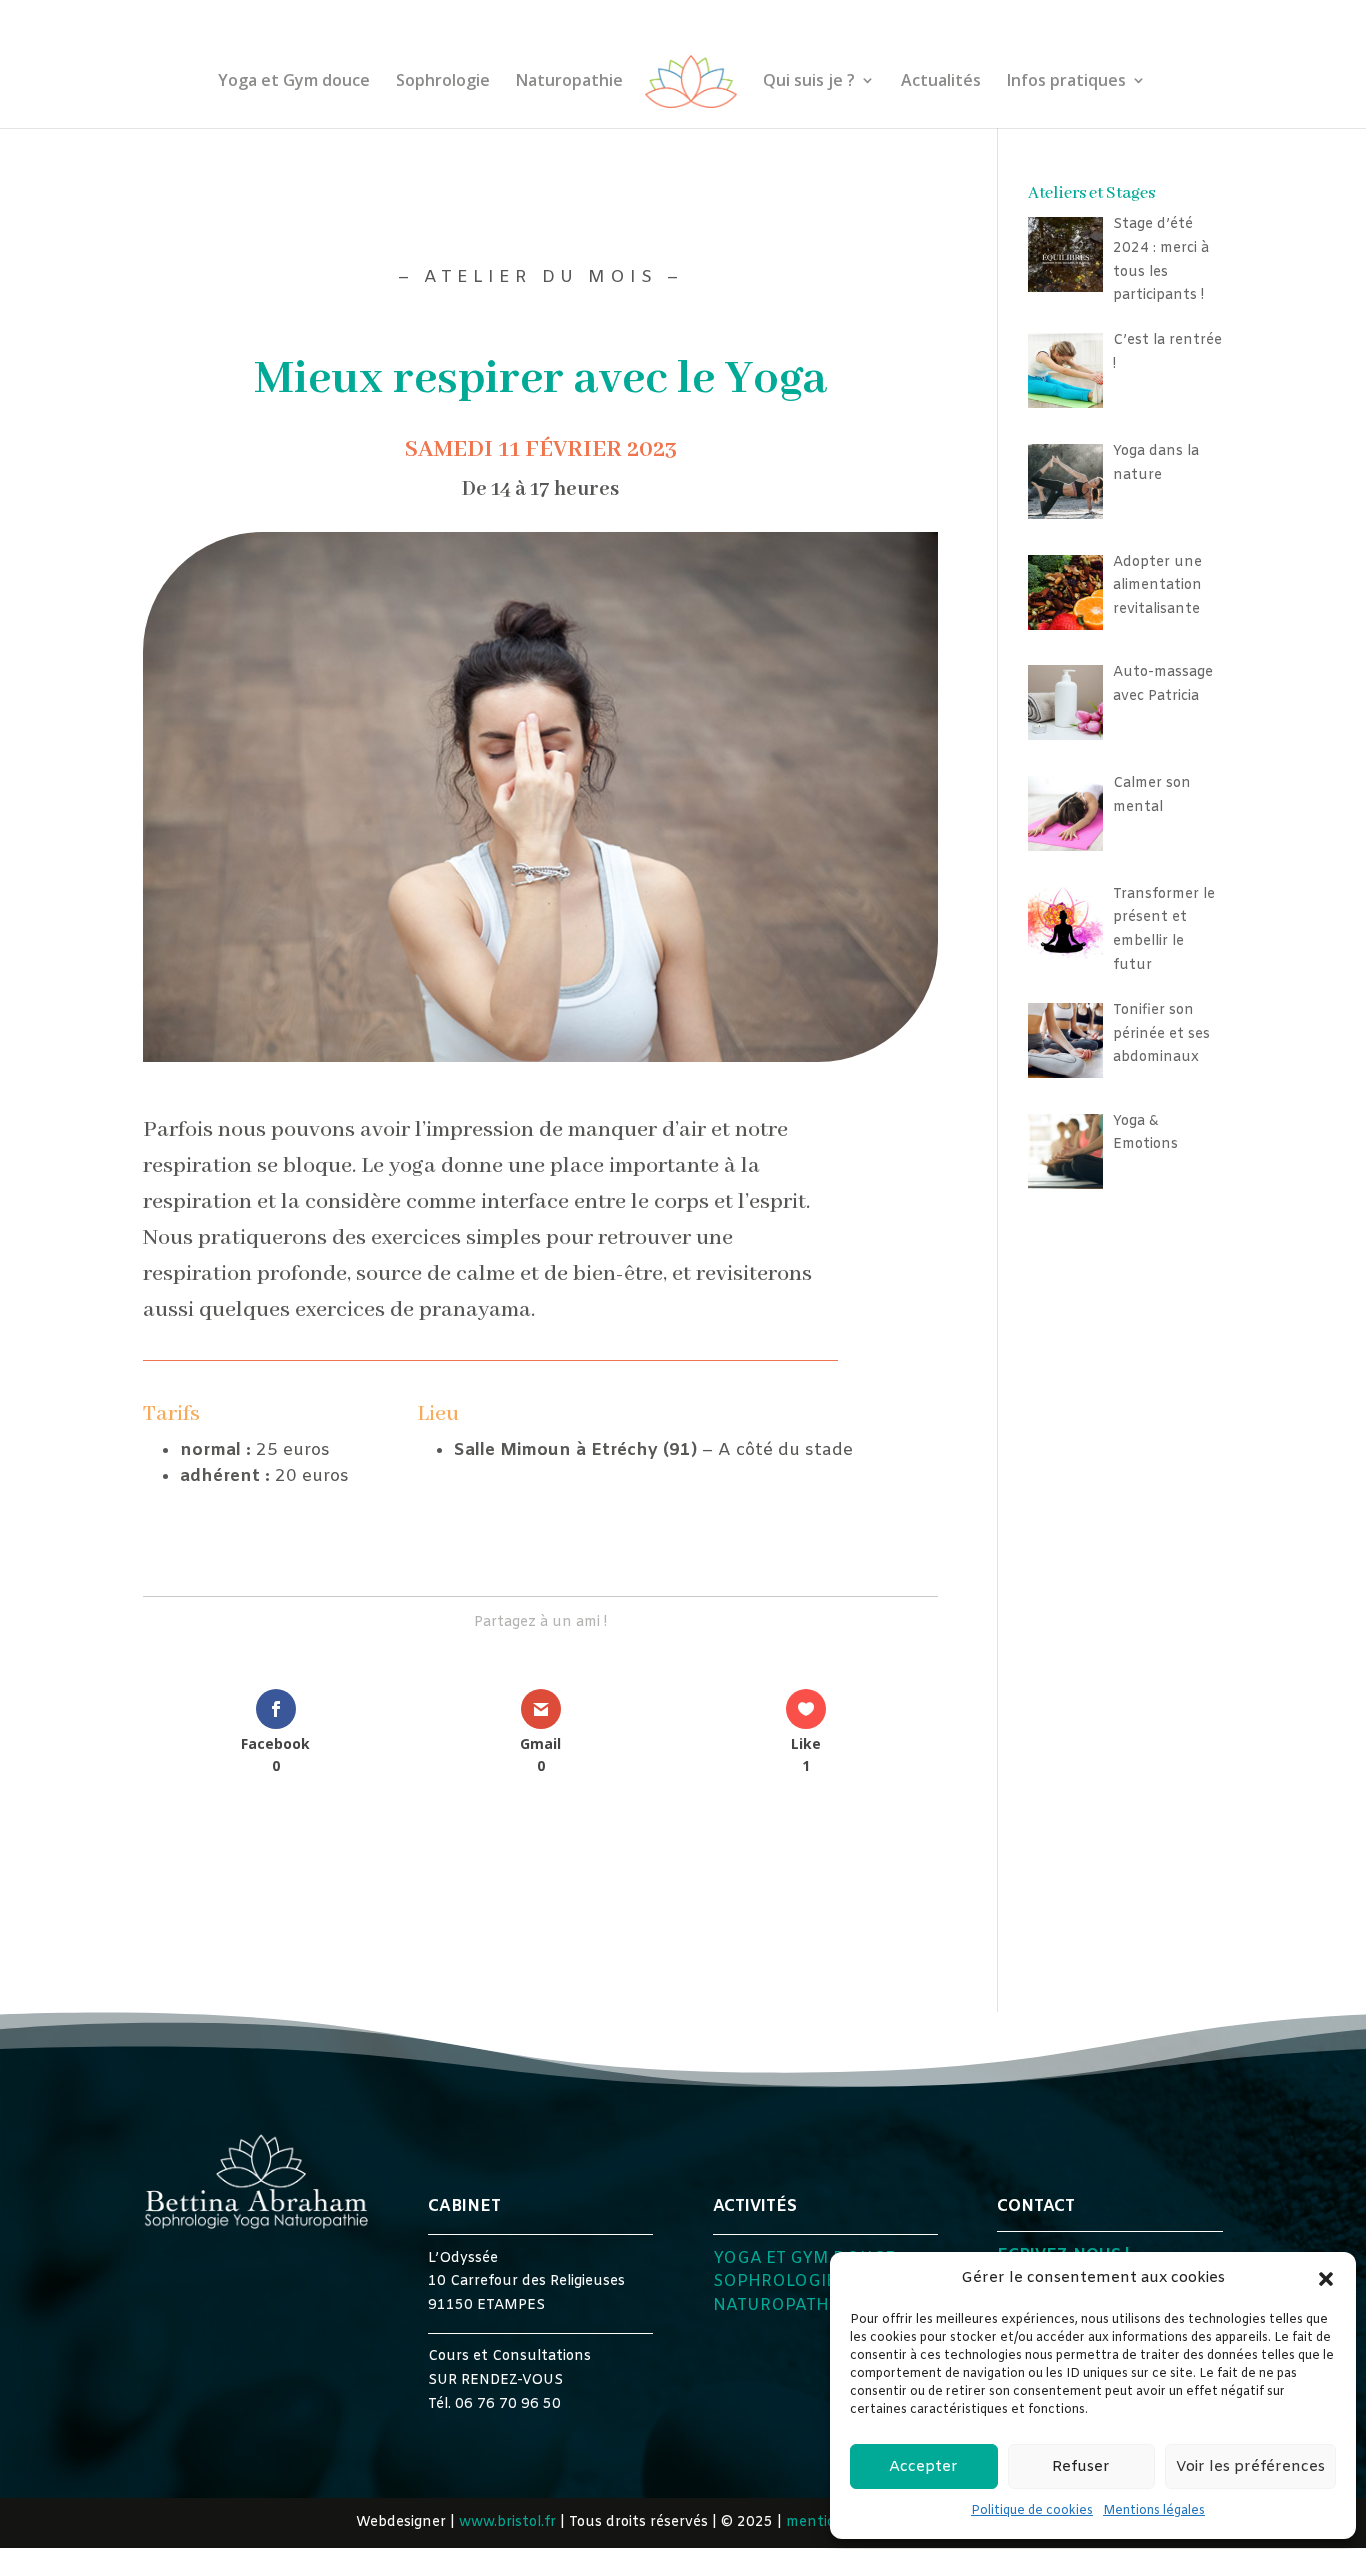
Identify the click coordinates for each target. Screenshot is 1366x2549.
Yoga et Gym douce (294, 82)
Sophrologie (443, 82)
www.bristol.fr (507, 2522)
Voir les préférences (1250, 2467)
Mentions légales (1154, 2511)
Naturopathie (569, 82)
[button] (1326, 2279)
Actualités (941, 82)
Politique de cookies (1032, 2511)
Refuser (1081, 2467)
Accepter (923, 2467)
